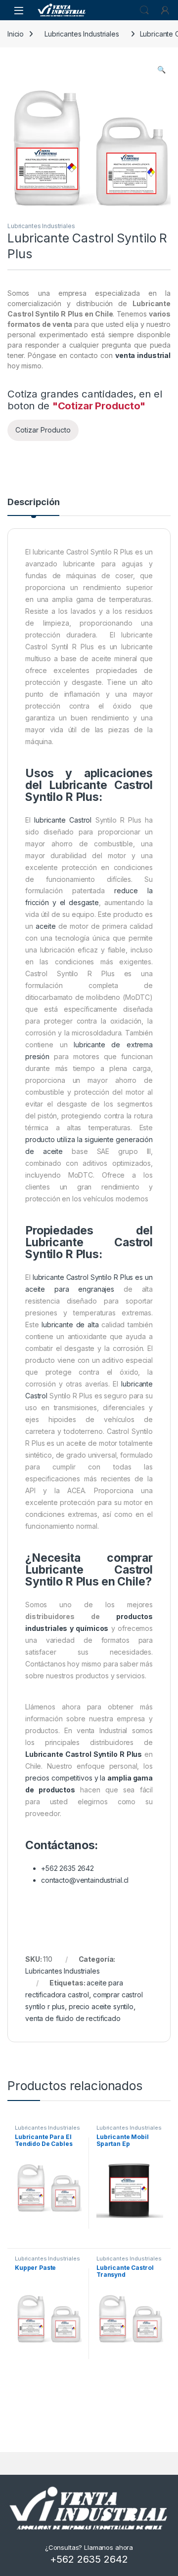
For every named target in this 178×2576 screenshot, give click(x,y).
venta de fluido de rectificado (73, 2018)
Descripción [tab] (33, 502)
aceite (45, 926)
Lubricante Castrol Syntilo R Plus (84, 1754)
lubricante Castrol (63, 820)
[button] (161, 70)
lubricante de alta (70, 1325)
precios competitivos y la (66, 1778)
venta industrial (143, 355)
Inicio (16, 34)
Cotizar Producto (43, 430)
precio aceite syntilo (101, 2006)
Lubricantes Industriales (82, 34)
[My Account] (165, 10)
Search (144, 10)
